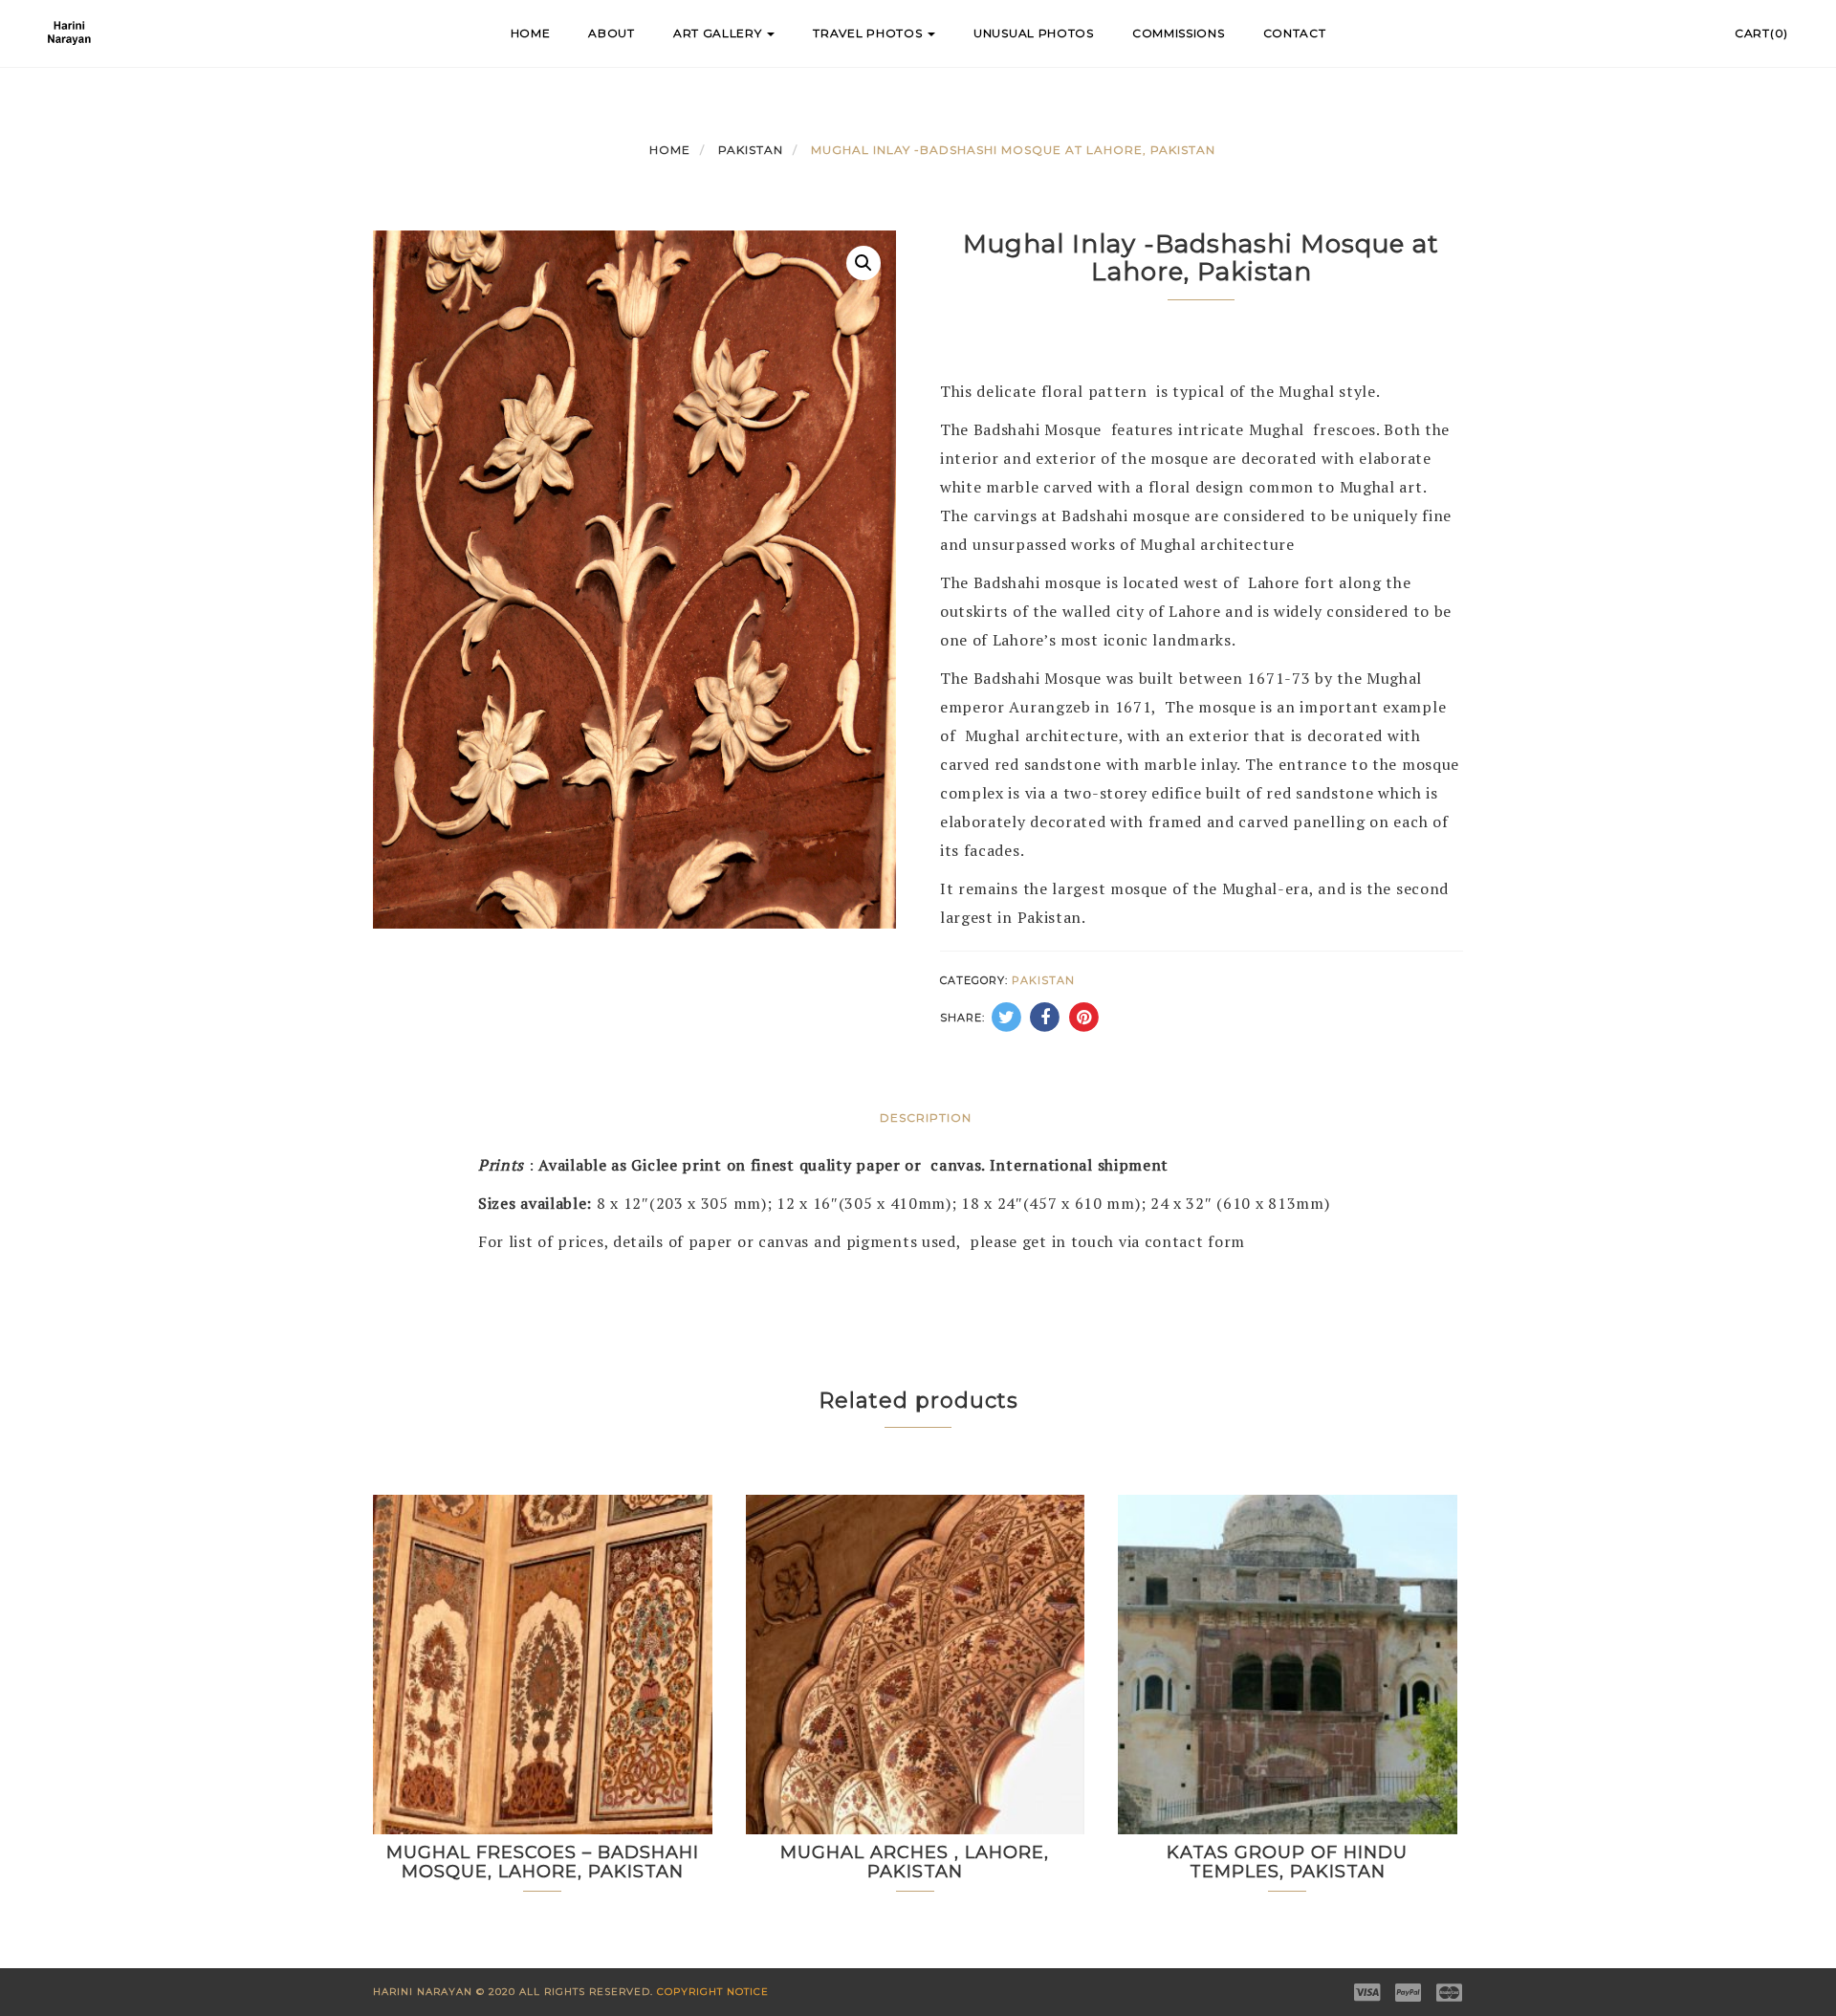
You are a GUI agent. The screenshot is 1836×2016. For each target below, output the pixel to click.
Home (531, 33)
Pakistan (751, 150)
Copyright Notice (713, 1992)
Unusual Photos (1034, 33)
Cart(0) (1761, 33)
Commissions (1179, 33)
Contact (1295, 33)
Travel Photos (869, 33)
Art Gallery (719, 33)
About (612, 33)
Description (926, 1118)
